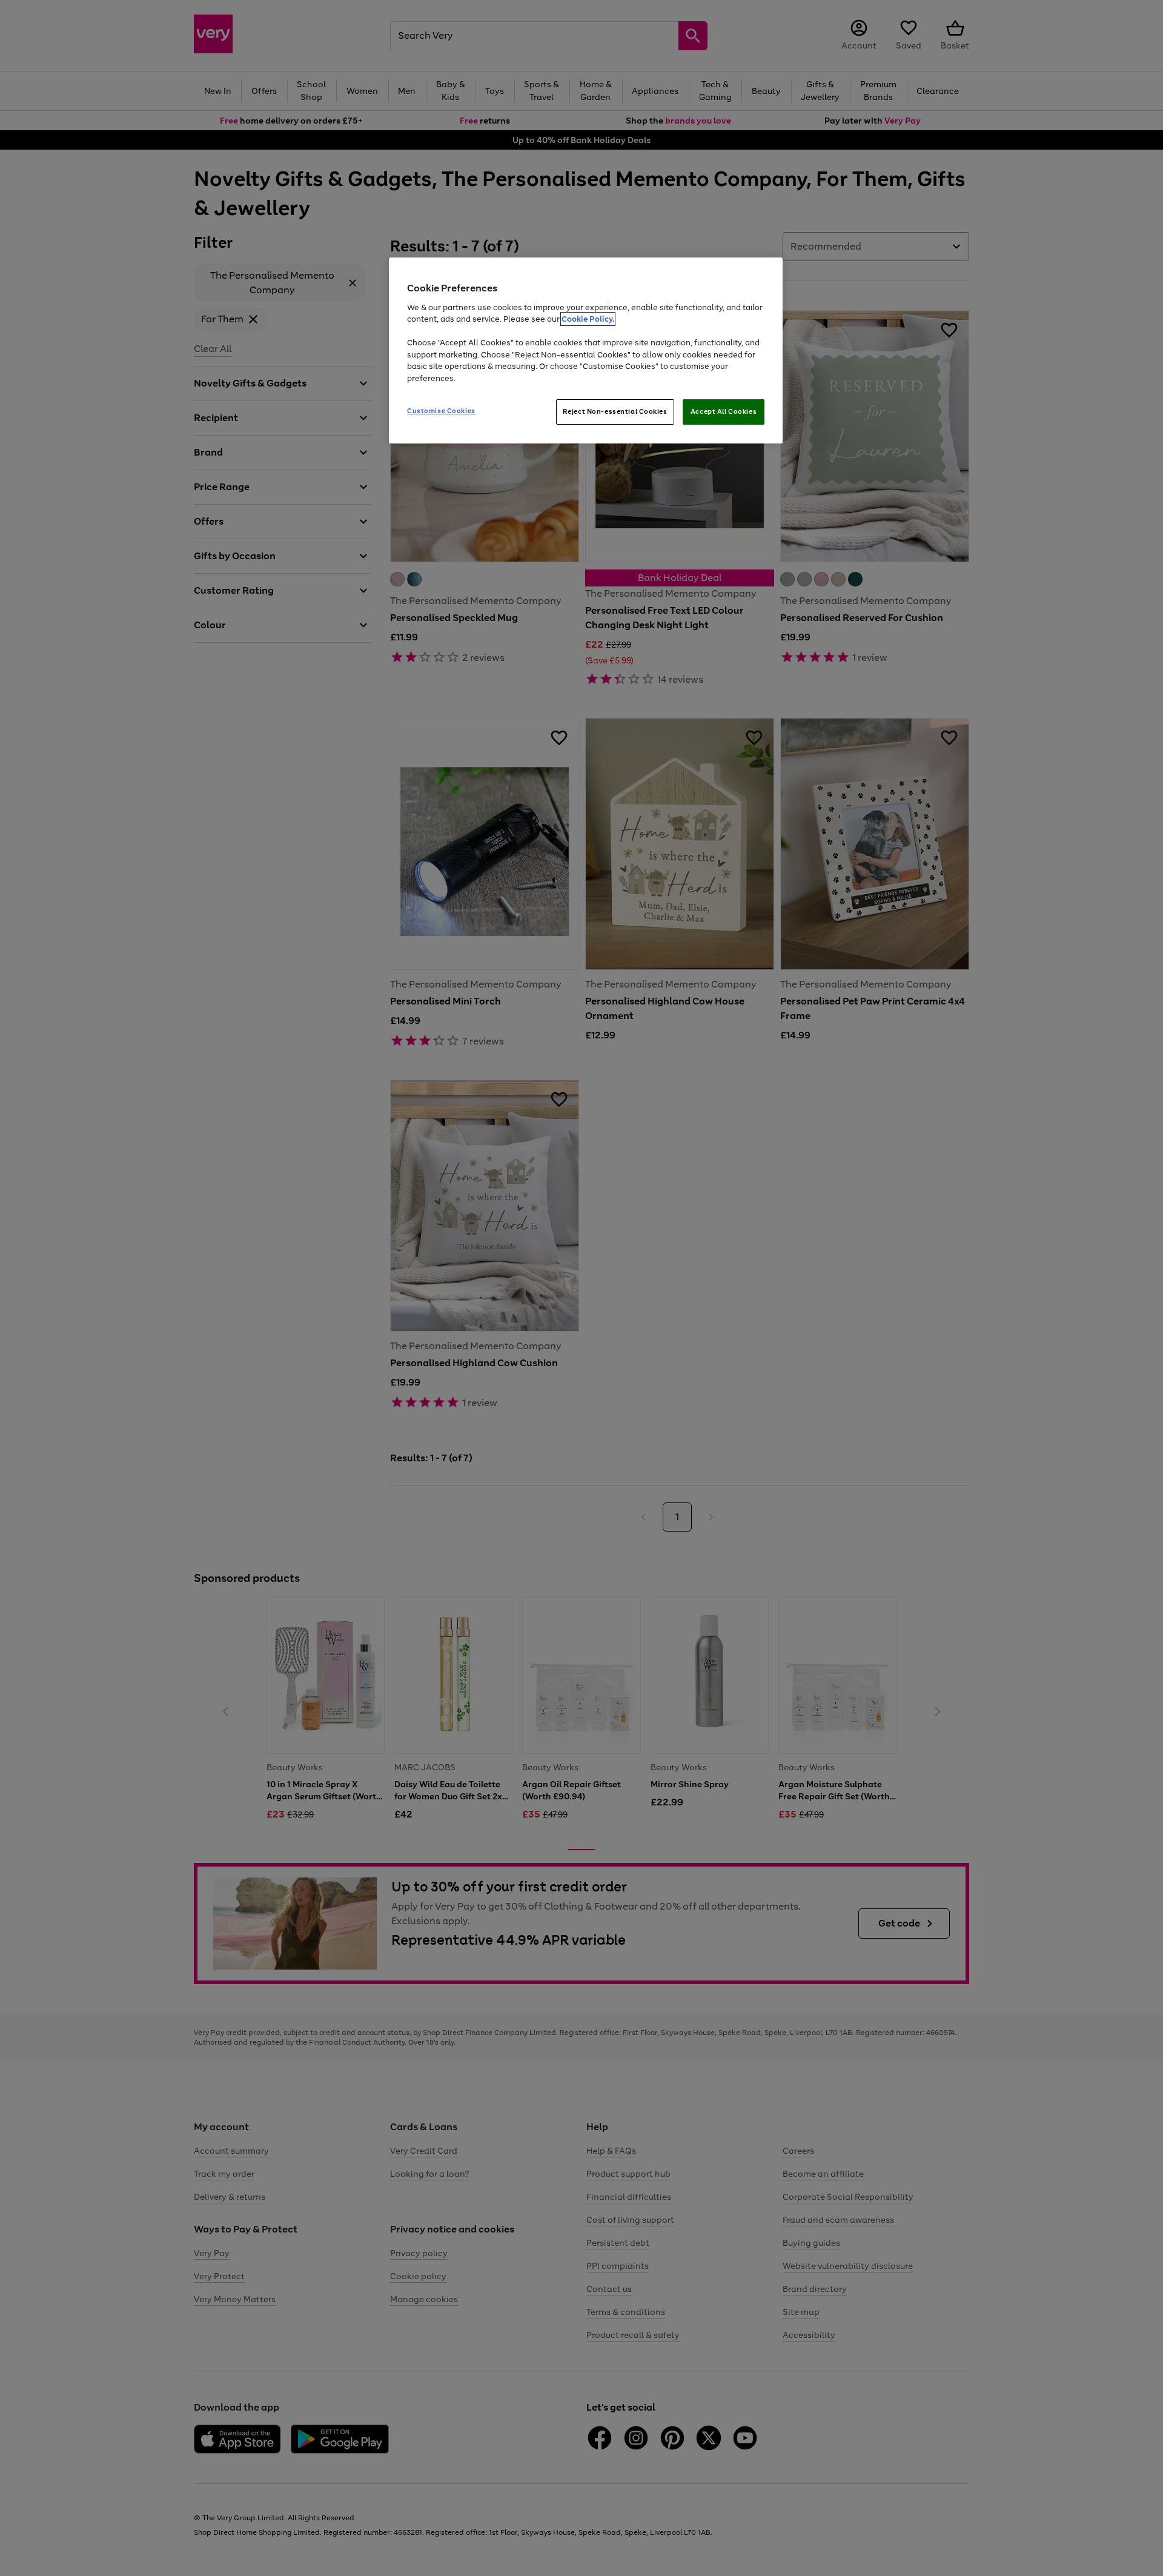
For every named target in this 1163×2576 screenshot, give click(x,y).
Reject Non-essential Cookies (615, 411)
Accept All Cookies (724, 411)
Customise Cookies (441, 411)
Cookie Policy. (588, 319)
